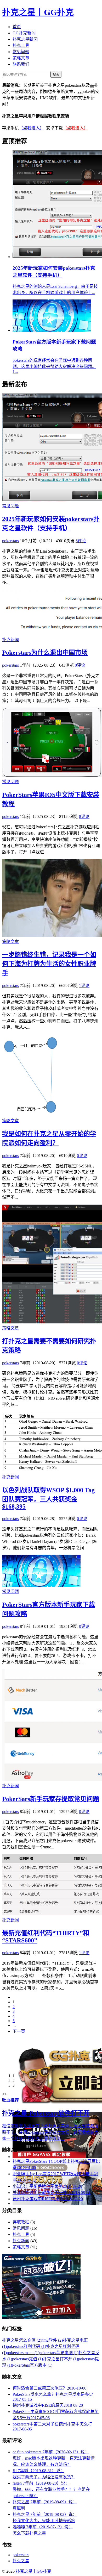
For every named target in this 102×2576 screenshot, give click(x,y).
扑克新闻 (10, 640)
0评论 (80, 665)
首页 (17, 27)
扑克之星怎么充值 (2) (22, 2340)
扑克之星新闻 (25, 39)
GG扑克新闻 (24, 33)
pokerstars (10, 541)
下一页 (19, 2031)
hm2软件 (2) (52, 2340)
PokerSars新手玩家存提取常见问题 (51, 1799)
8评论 (84, 817)
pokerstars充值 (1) (27, 2359)
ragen (51, 2489)
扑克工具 (21, 45)
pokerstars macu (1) (23, 2353)
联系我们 (21, 64)
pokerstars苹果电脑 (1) (59, 2353)
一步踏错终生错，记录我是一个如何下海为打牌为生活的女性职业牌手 (49, 964)
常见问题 (21, 52)
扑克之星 (21, 2561)
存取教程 (21, 2222)
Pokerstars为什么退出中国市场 (45, 653)
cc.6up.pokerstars (54, 2458)
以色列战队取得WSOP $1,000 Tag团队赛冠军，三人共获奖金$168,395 (48, 1498)
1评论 (84, 986)
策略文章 (21, 58)
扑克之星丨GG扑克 (38, 12)
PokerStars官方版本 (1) (32, 2365)
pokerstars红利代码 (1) (26, 2346)
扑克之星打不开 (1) (60, 2359)
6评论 (81, 541)
